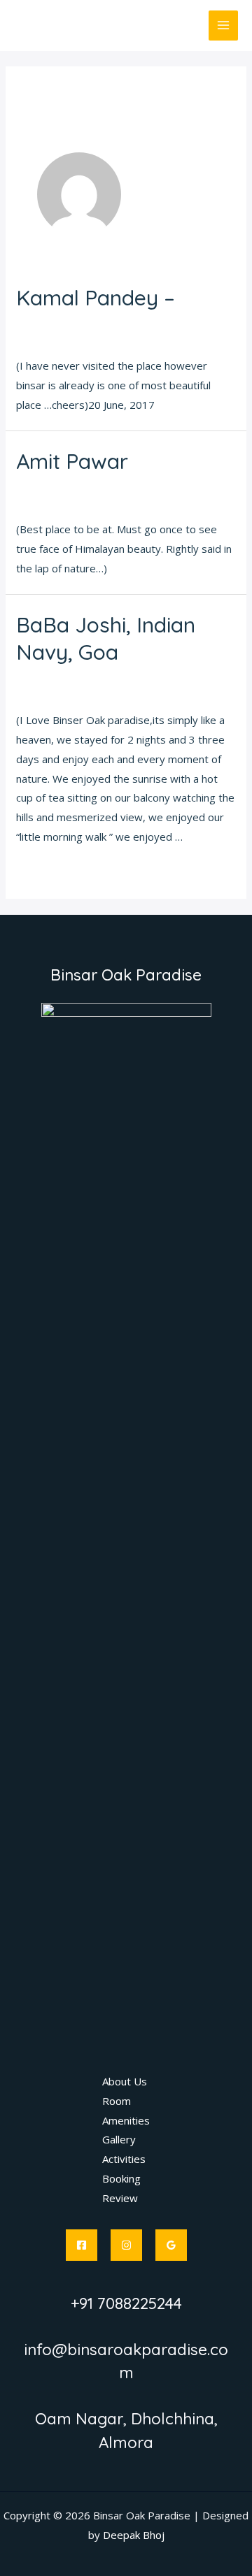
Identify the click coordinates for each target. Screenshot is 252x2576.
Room (117, 2101)
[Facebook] (82, 2245)
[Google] (171, 2245)
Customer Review (156, 323)
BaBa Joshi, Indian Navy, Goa (106, 638)
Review (120, 2198)
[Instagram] (126, 2245)
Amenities (126, 2120)
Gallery (119, 2139)
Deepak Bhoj (134, 2535)
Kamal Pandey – (96, 298)
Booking (121, 2178)
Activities (124, 2159)
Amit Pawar (72, 461)
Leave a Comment (60, 323)
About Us (125, 2081)
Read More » (47, 873)
